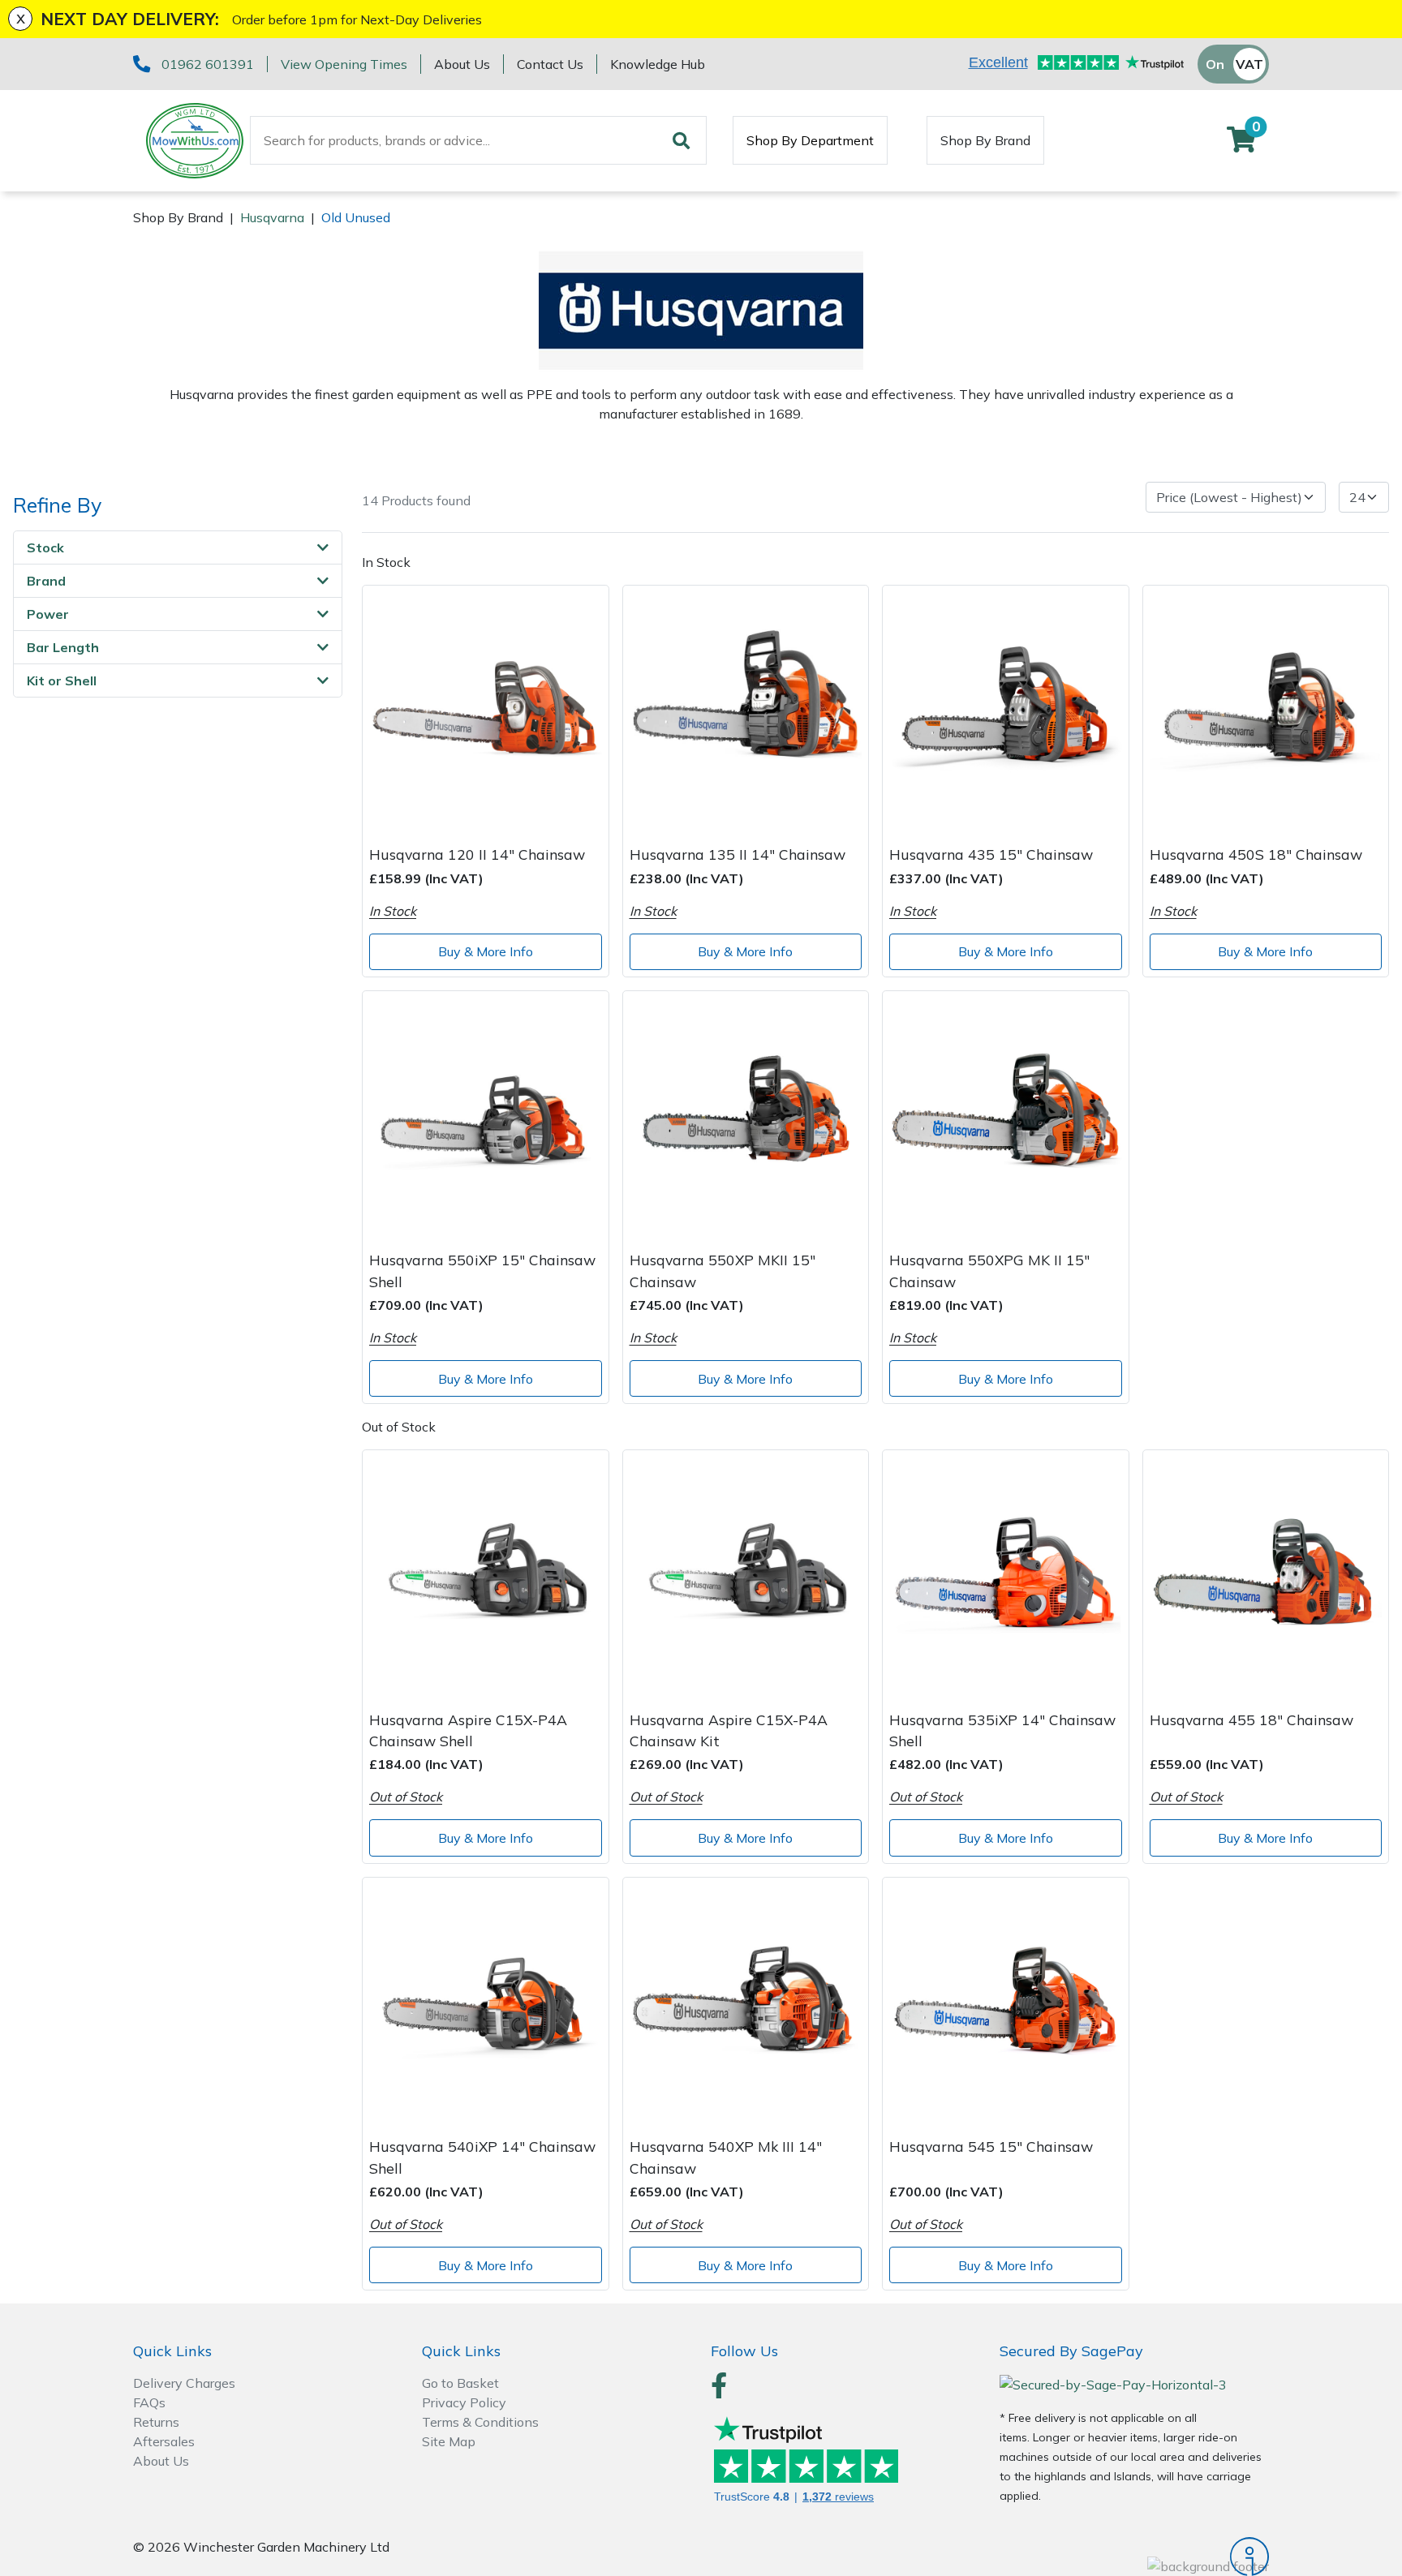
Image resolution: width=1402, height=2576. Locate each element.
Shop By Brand (985, 140)
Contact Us (550, 64)
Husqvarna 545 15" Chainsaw (991, 2146)
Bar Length (63, 647)
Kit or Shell (62, 680)
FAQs (149, 2402)
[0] (1241, 144)
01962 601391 (208, 64)
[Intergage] (1134, 2557)
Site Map (449, 2441)
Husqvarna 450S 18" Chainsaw (1256, 854)
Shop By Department (810, 140)
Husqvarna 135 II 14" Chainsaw (738, 854)
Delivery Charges (184, 2383)
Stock (45, 547)
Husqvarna (272, 217)
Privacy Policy (464, 2402)
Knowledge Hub (658, 64)
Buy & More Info (486, 951)
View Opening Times (344, 64)
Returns (156, 2422)
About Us (462, 64)
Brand (46, 581)
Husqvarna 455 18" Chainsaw (1251, 1719)
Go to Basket (460, 2383)
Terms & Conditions (480, 2422)
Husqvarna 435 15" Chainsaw (991, 854)
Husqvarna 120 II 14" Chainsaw (477, 854)
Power (48, 614)
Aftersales (164, 2441)
